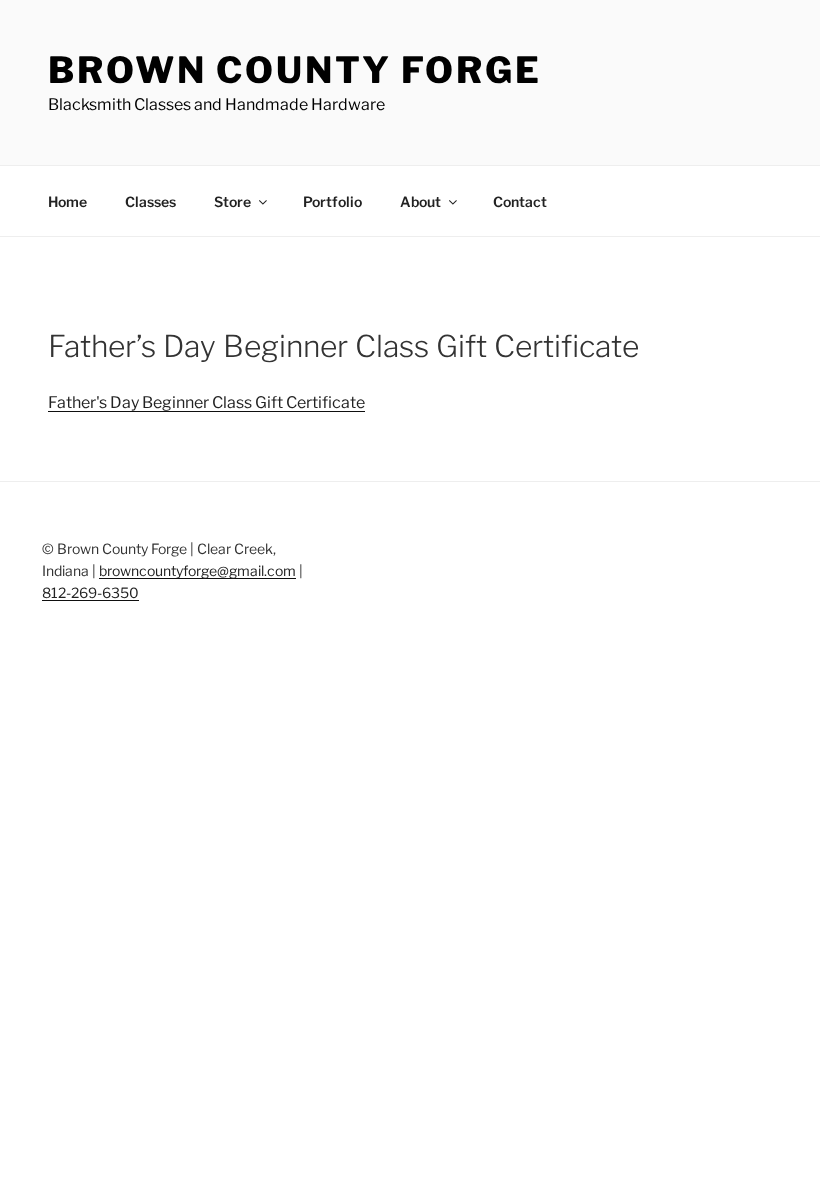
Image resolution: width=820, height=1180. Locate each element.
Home (67, 201)
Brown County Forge (295, 70)
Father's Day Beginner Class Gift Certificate (206, 402)
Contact (520, 201)
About (420, 201)
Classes (150, 201)
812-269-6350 (90, 592)
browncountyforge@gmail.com (197, 570)
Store (232, 201)
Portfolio (332, 201)
